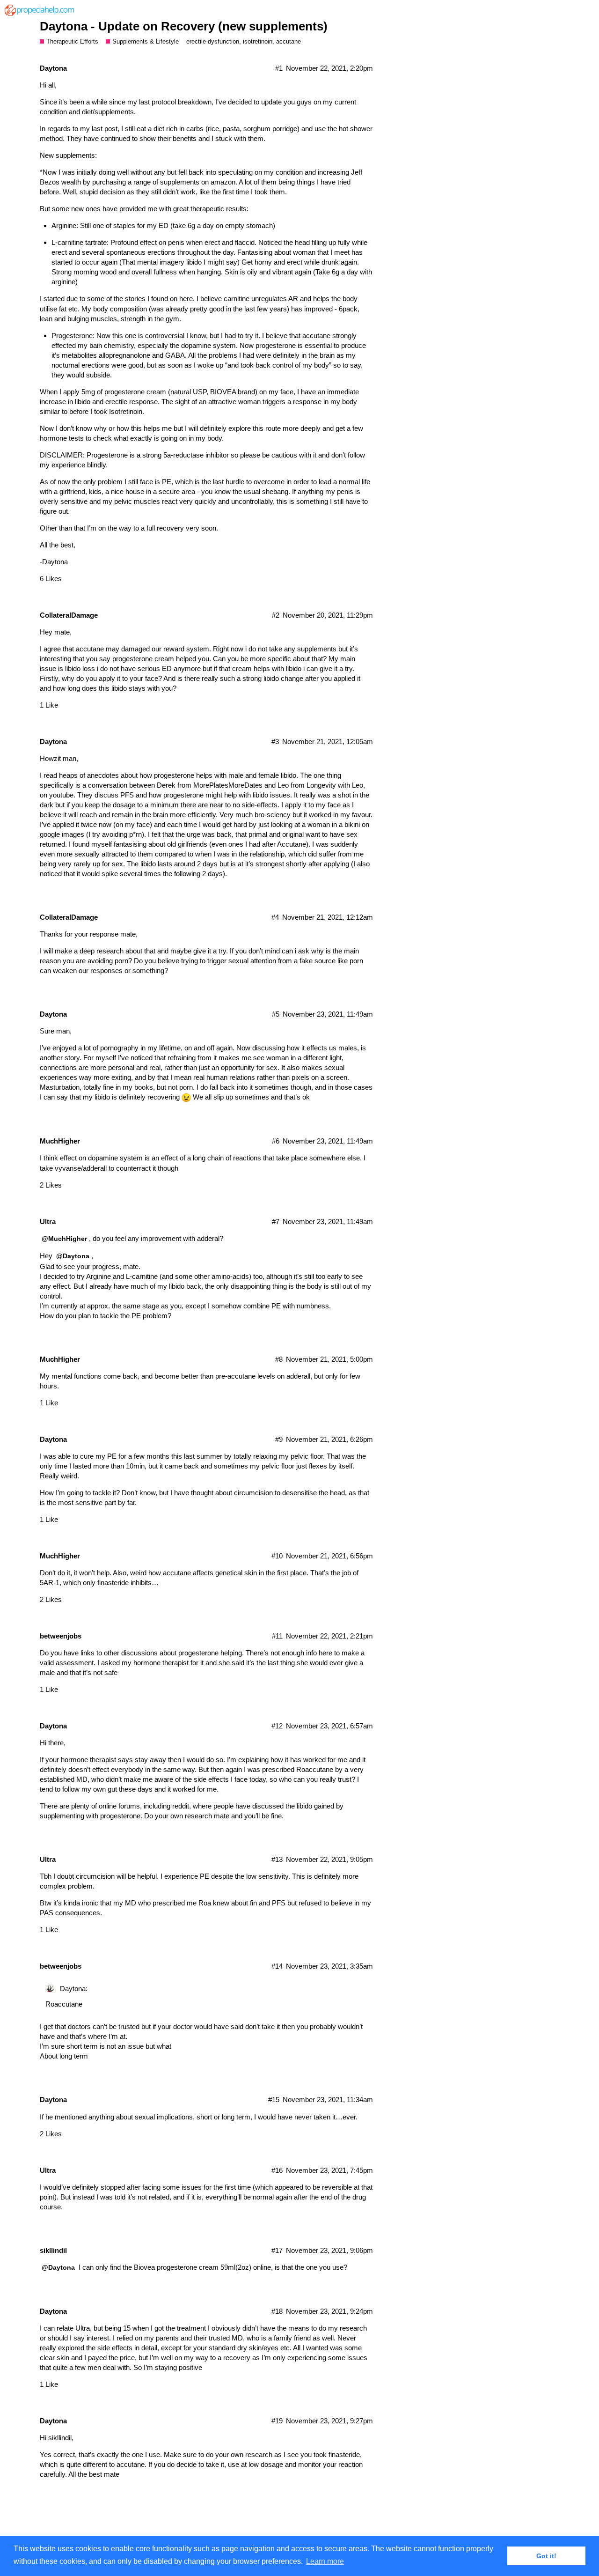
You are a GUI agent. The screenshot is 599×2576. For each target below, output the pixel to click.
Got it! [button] (546, 2556)
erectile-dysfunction (213, 41)
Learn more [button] (325, 2561)
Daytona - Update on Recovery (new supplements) (184, 26)
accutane (289, 41)
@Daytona (73, 1256)
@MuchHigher (64, 1239)
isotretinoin (258, 41)
